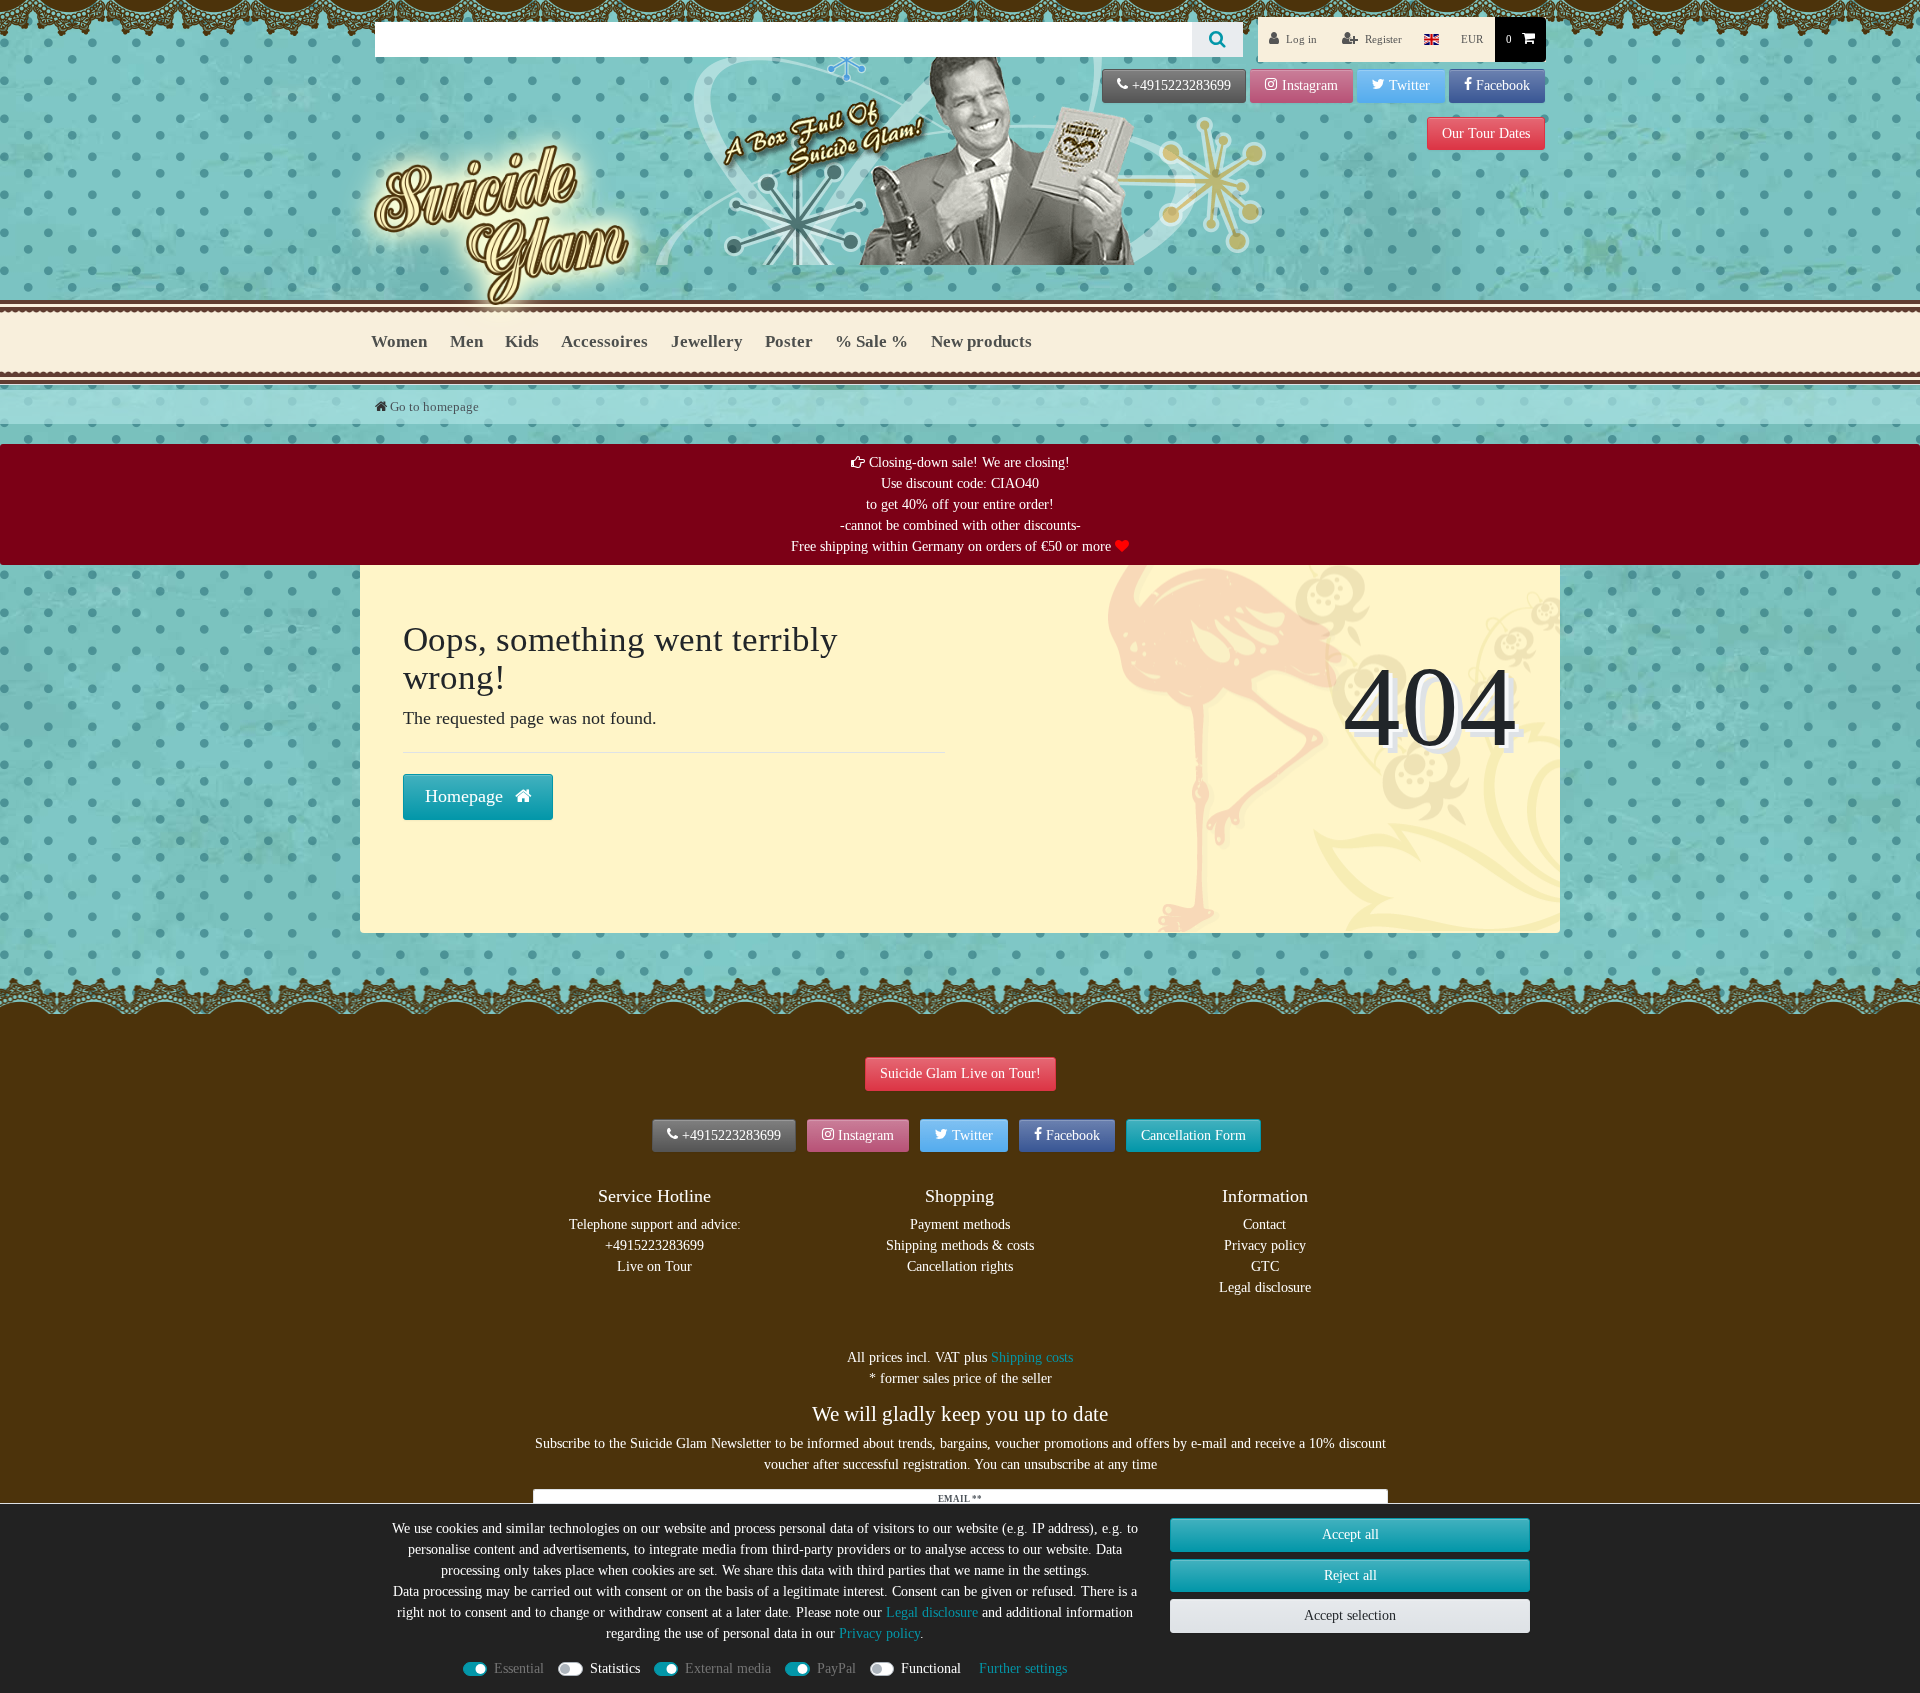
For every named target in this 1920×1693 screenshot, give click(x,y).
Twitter (1409, 85)
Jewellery (707, 341)
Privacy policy (1265, 1245)
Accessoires (604, 341)
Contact (1264, 1224)
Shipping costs (1032, 1357)
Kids (522, 341)
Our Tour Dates (1486, 133)
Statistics (615, 1668)
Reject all (1350, 1575)
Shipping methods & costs (960, 1245)
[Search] (1217, 39)
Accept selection (1350, 1615)
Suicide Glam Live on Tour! (960, 1073)
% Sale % (871, 341)
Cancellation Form (1193, 1135)
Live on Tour (654, 1266)
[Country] (1431, 39)
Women (399, 341)
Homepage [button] (466, 796)
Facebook (1503, 85)
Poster (789, 341)
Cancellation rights (960, 1266)
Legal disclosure (1265, 1287)
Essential (519, 1668)
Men (466, 341)
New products (981, 341)
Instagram (1310, 85)
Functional (931, 1668)
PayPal (836, 1668)
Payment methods (960, 1224)
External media (728, 1668)
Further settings (1023, 1668)
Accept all (1350, 1534)
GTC (1265, 1266)
